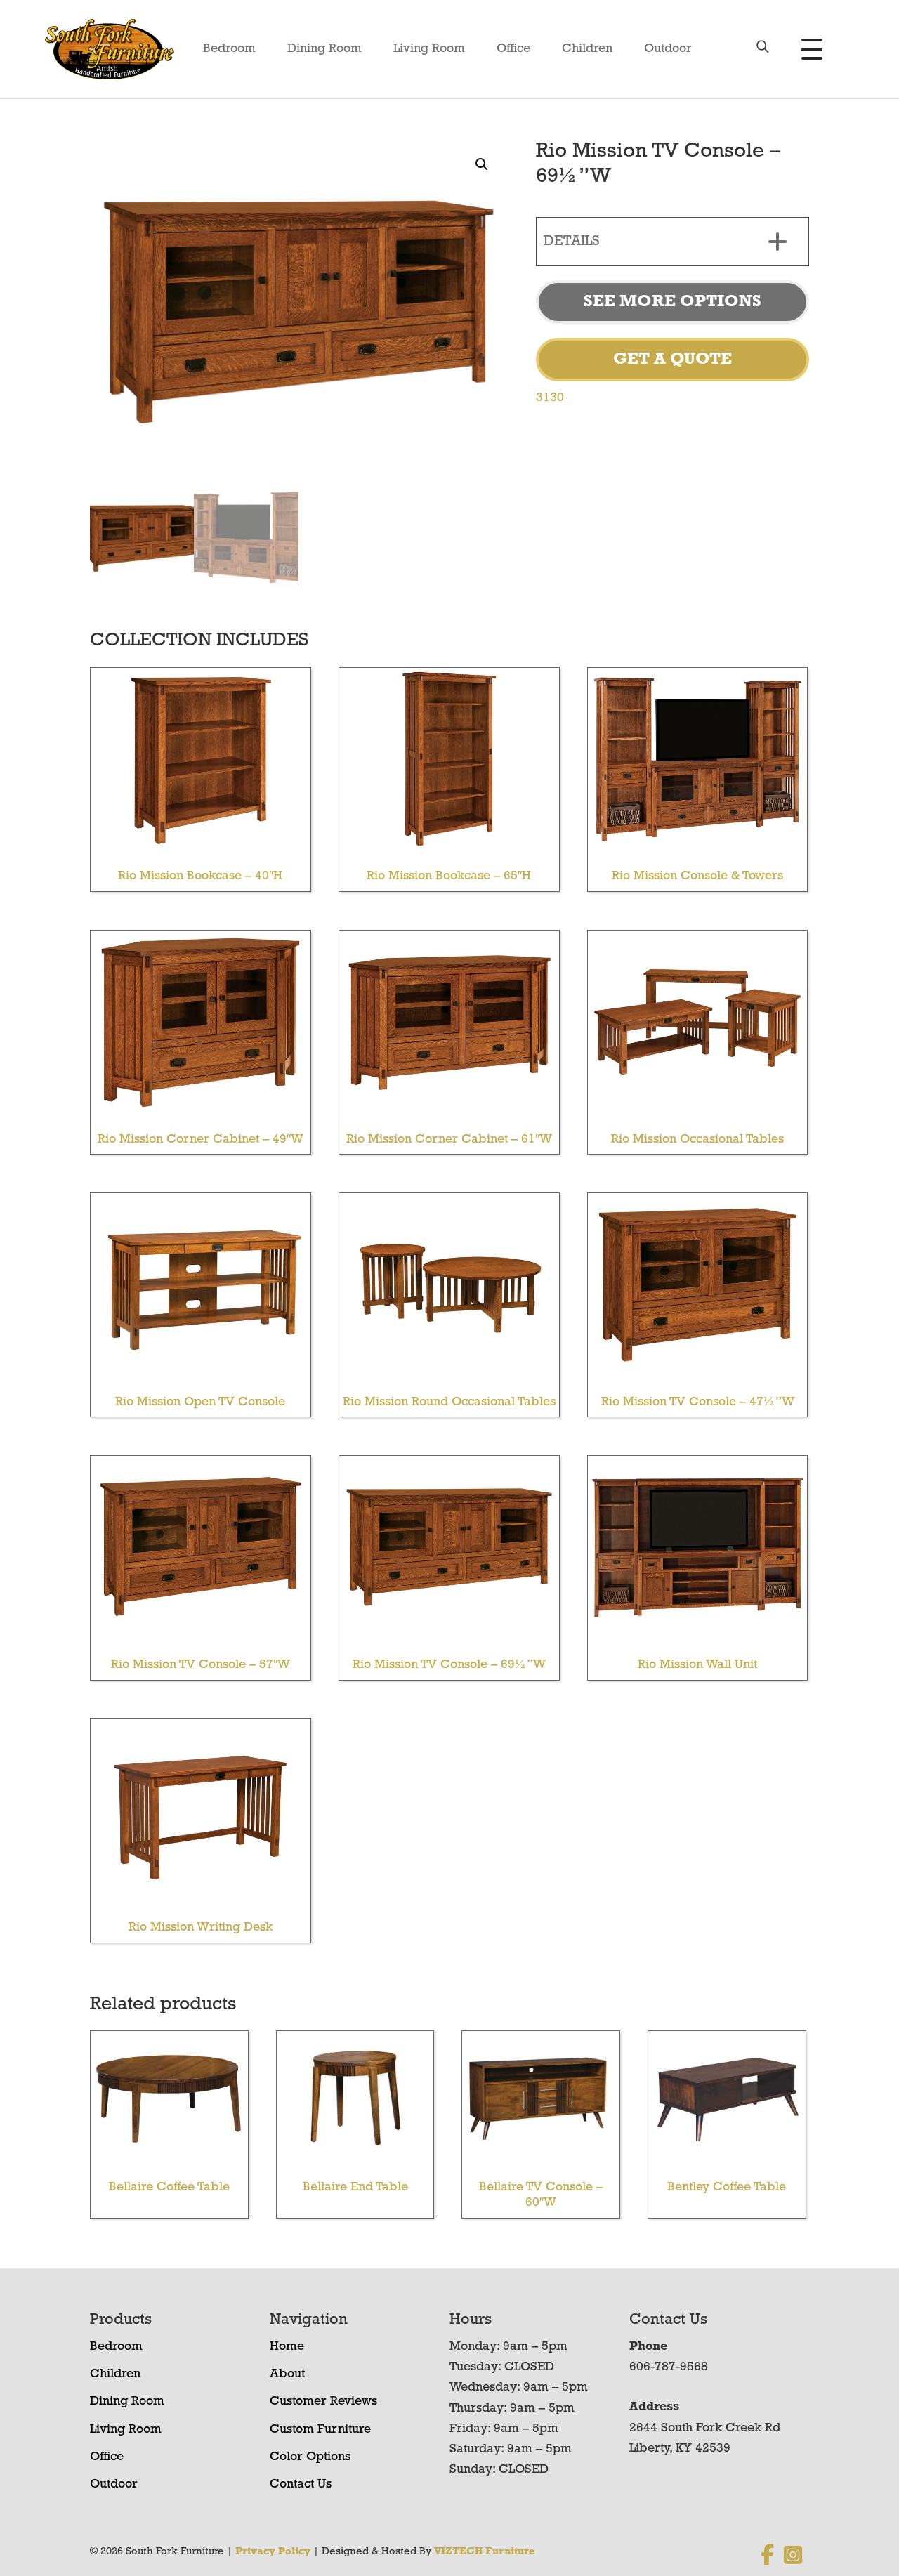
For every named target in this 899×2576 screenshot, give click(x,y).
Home (287, 2347)
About (287, 2374)
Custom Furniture (320, 2430)
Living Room (429, 49)
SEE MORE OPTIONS (672, 302)
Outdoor (668, 49)
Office (513, 49)
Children (587, 49)
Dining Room (324, 49)
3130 (550, 398)
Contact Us (301, 2485)
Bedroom (229, 49)
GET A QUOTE (672, 360)
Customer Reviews (323, 2402)
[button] (482, 164)
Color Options (310, 2457)
